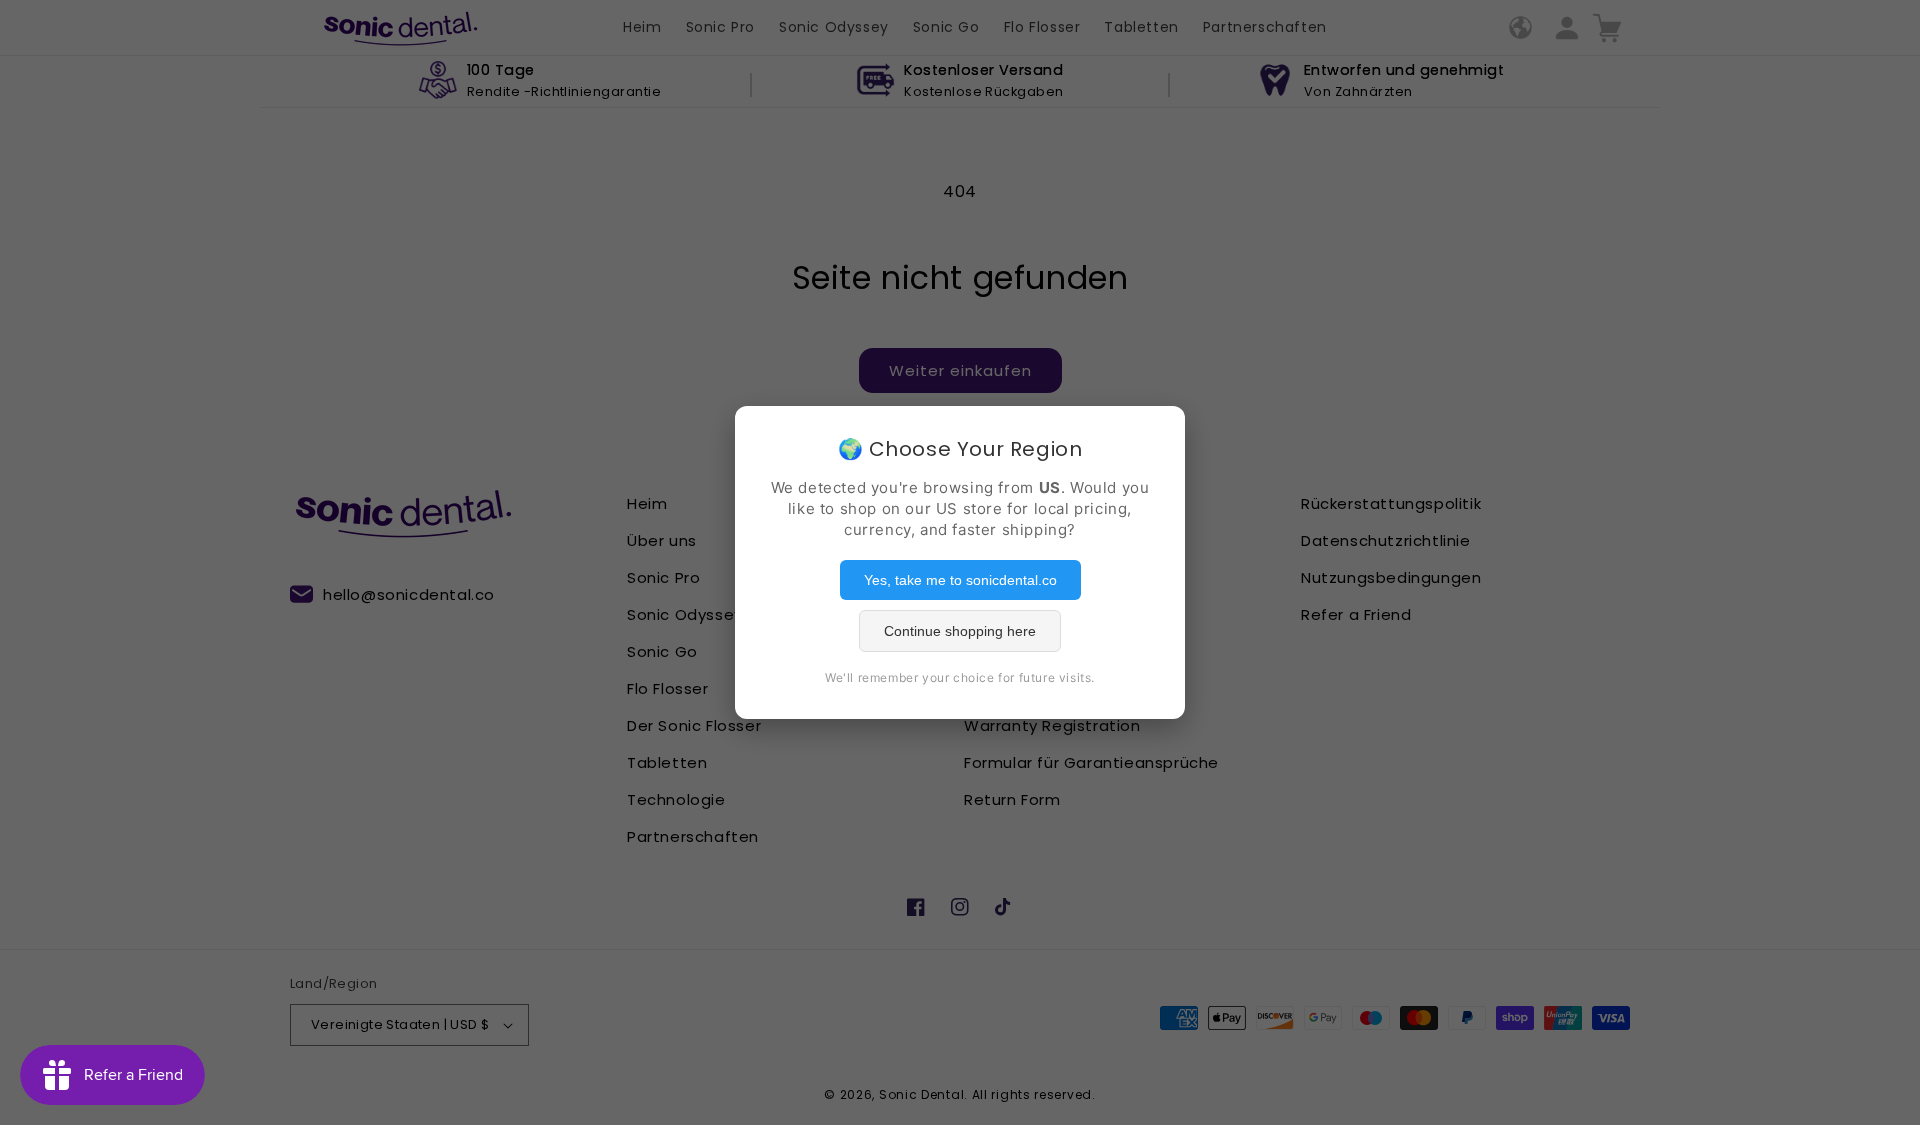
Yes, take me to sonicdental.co (960, 580)
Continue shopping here (960, 631)
